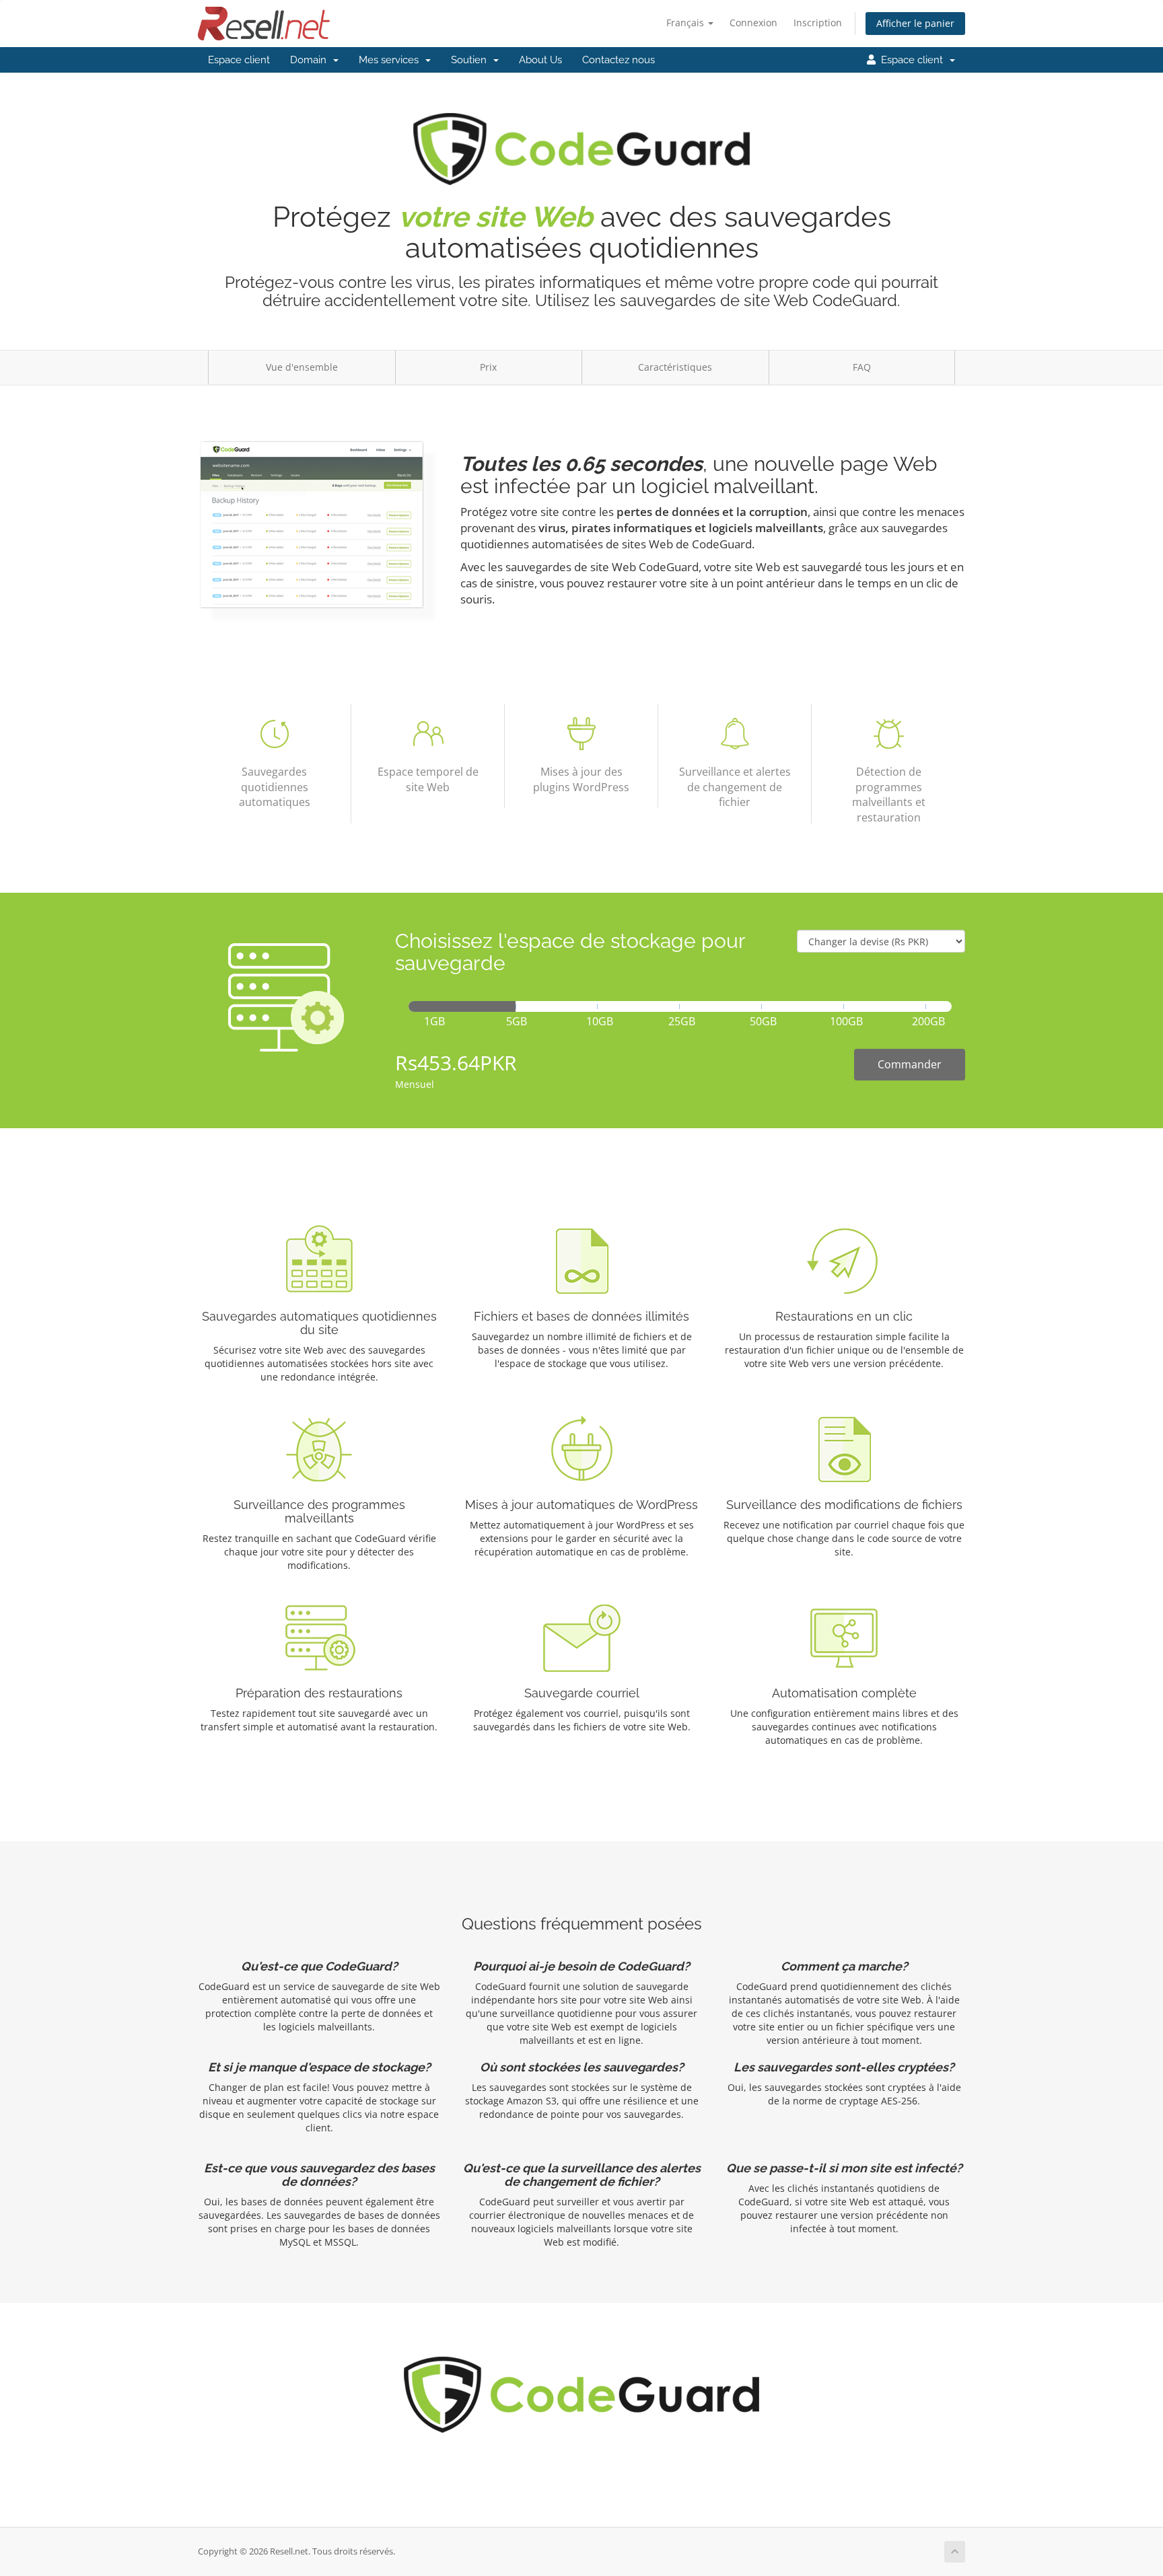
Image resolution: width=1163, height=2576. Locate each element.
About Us (540, 60)
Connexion (753, 23)
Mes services (391, 60)
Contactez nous (619, 60)
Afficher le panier (915, 23)
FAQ (862, 367)
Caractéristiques (675, 367)
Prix (488, 367)
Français (686, 23)
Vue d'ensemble (302, 367)
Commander (910, 1064)
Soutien (471, 60)
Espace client (239, 60)
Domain (311, 60)
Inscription (818, 23)
